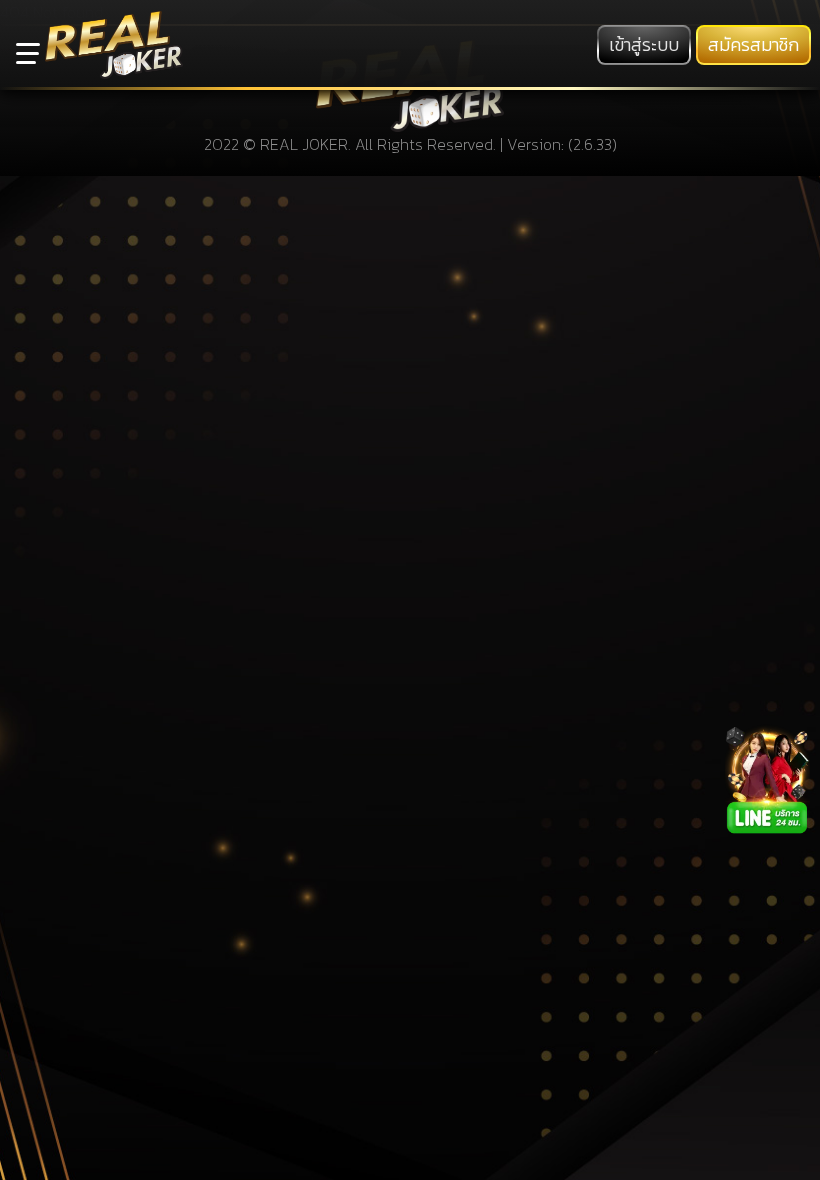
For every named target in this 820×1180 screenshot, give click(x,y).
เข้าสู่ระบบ (644, 45)
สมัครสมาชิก (753, 45)
